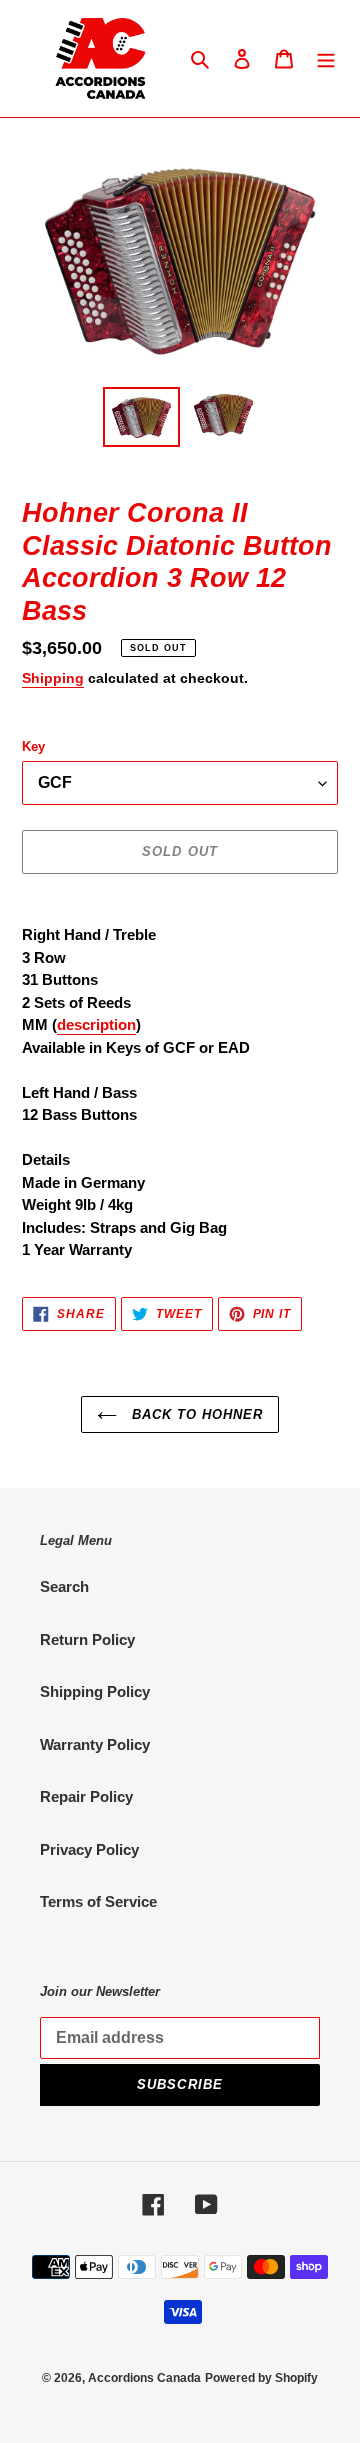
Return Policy (87, 1639)
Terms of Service (98, 1901)
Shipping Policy (95, 1691)
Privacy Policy (89, 1849)
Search (64, 1586)
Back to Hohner (195, 1414)
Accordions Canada (144, 2378)
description (96, 1024)
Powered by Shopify (261, 2378)
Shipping (53, 678)
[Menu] (326, 58)
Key (33, 746)
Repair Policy (86, 1796)
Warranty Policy (95, 1744)
